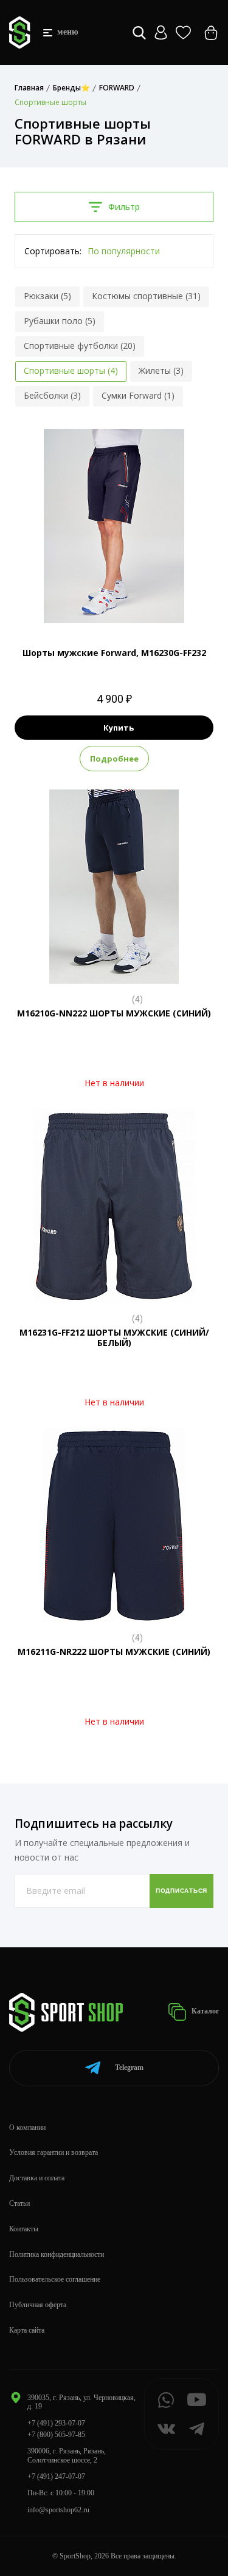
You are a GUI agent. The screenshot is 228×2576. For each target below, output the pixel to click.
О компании (27, 2128)
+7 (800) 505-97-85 (56, 2435)
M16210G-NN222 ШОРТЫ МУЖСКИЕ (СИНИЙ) (114, 1013)
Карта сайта (27, 2330)
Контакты (24, 2229)
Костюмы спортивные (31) (146, 296)
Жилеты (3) (161, 370)
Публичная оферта (38, 2305)
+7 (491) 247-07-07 (56, 2476)
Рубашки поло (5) (60, 321)
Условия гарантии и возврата (54, 2152)
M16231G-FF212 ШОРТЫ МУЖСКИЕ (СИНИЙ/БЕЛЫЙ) (114, 1337)
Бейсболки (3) (52, 395)
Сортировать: (53, 251)
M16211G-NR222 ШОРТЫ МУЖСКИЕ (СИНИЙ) (114, 1651)
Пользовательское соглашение (55, 2279)
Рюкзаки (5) (47, 296)
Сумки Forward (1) (138, 395)
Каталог (204, 2011)
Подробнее (114, 759)
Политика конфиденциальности (57, 2254)
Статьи (19, 2203)
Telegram (129, 2067)
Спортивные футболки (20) (80, 346)
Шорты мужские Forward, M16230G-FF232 (114, 653)
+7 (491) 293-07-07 (56, 2423)
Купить (119, 728)
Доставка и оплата (37, 2178)
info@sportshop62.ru (58, 2510)
